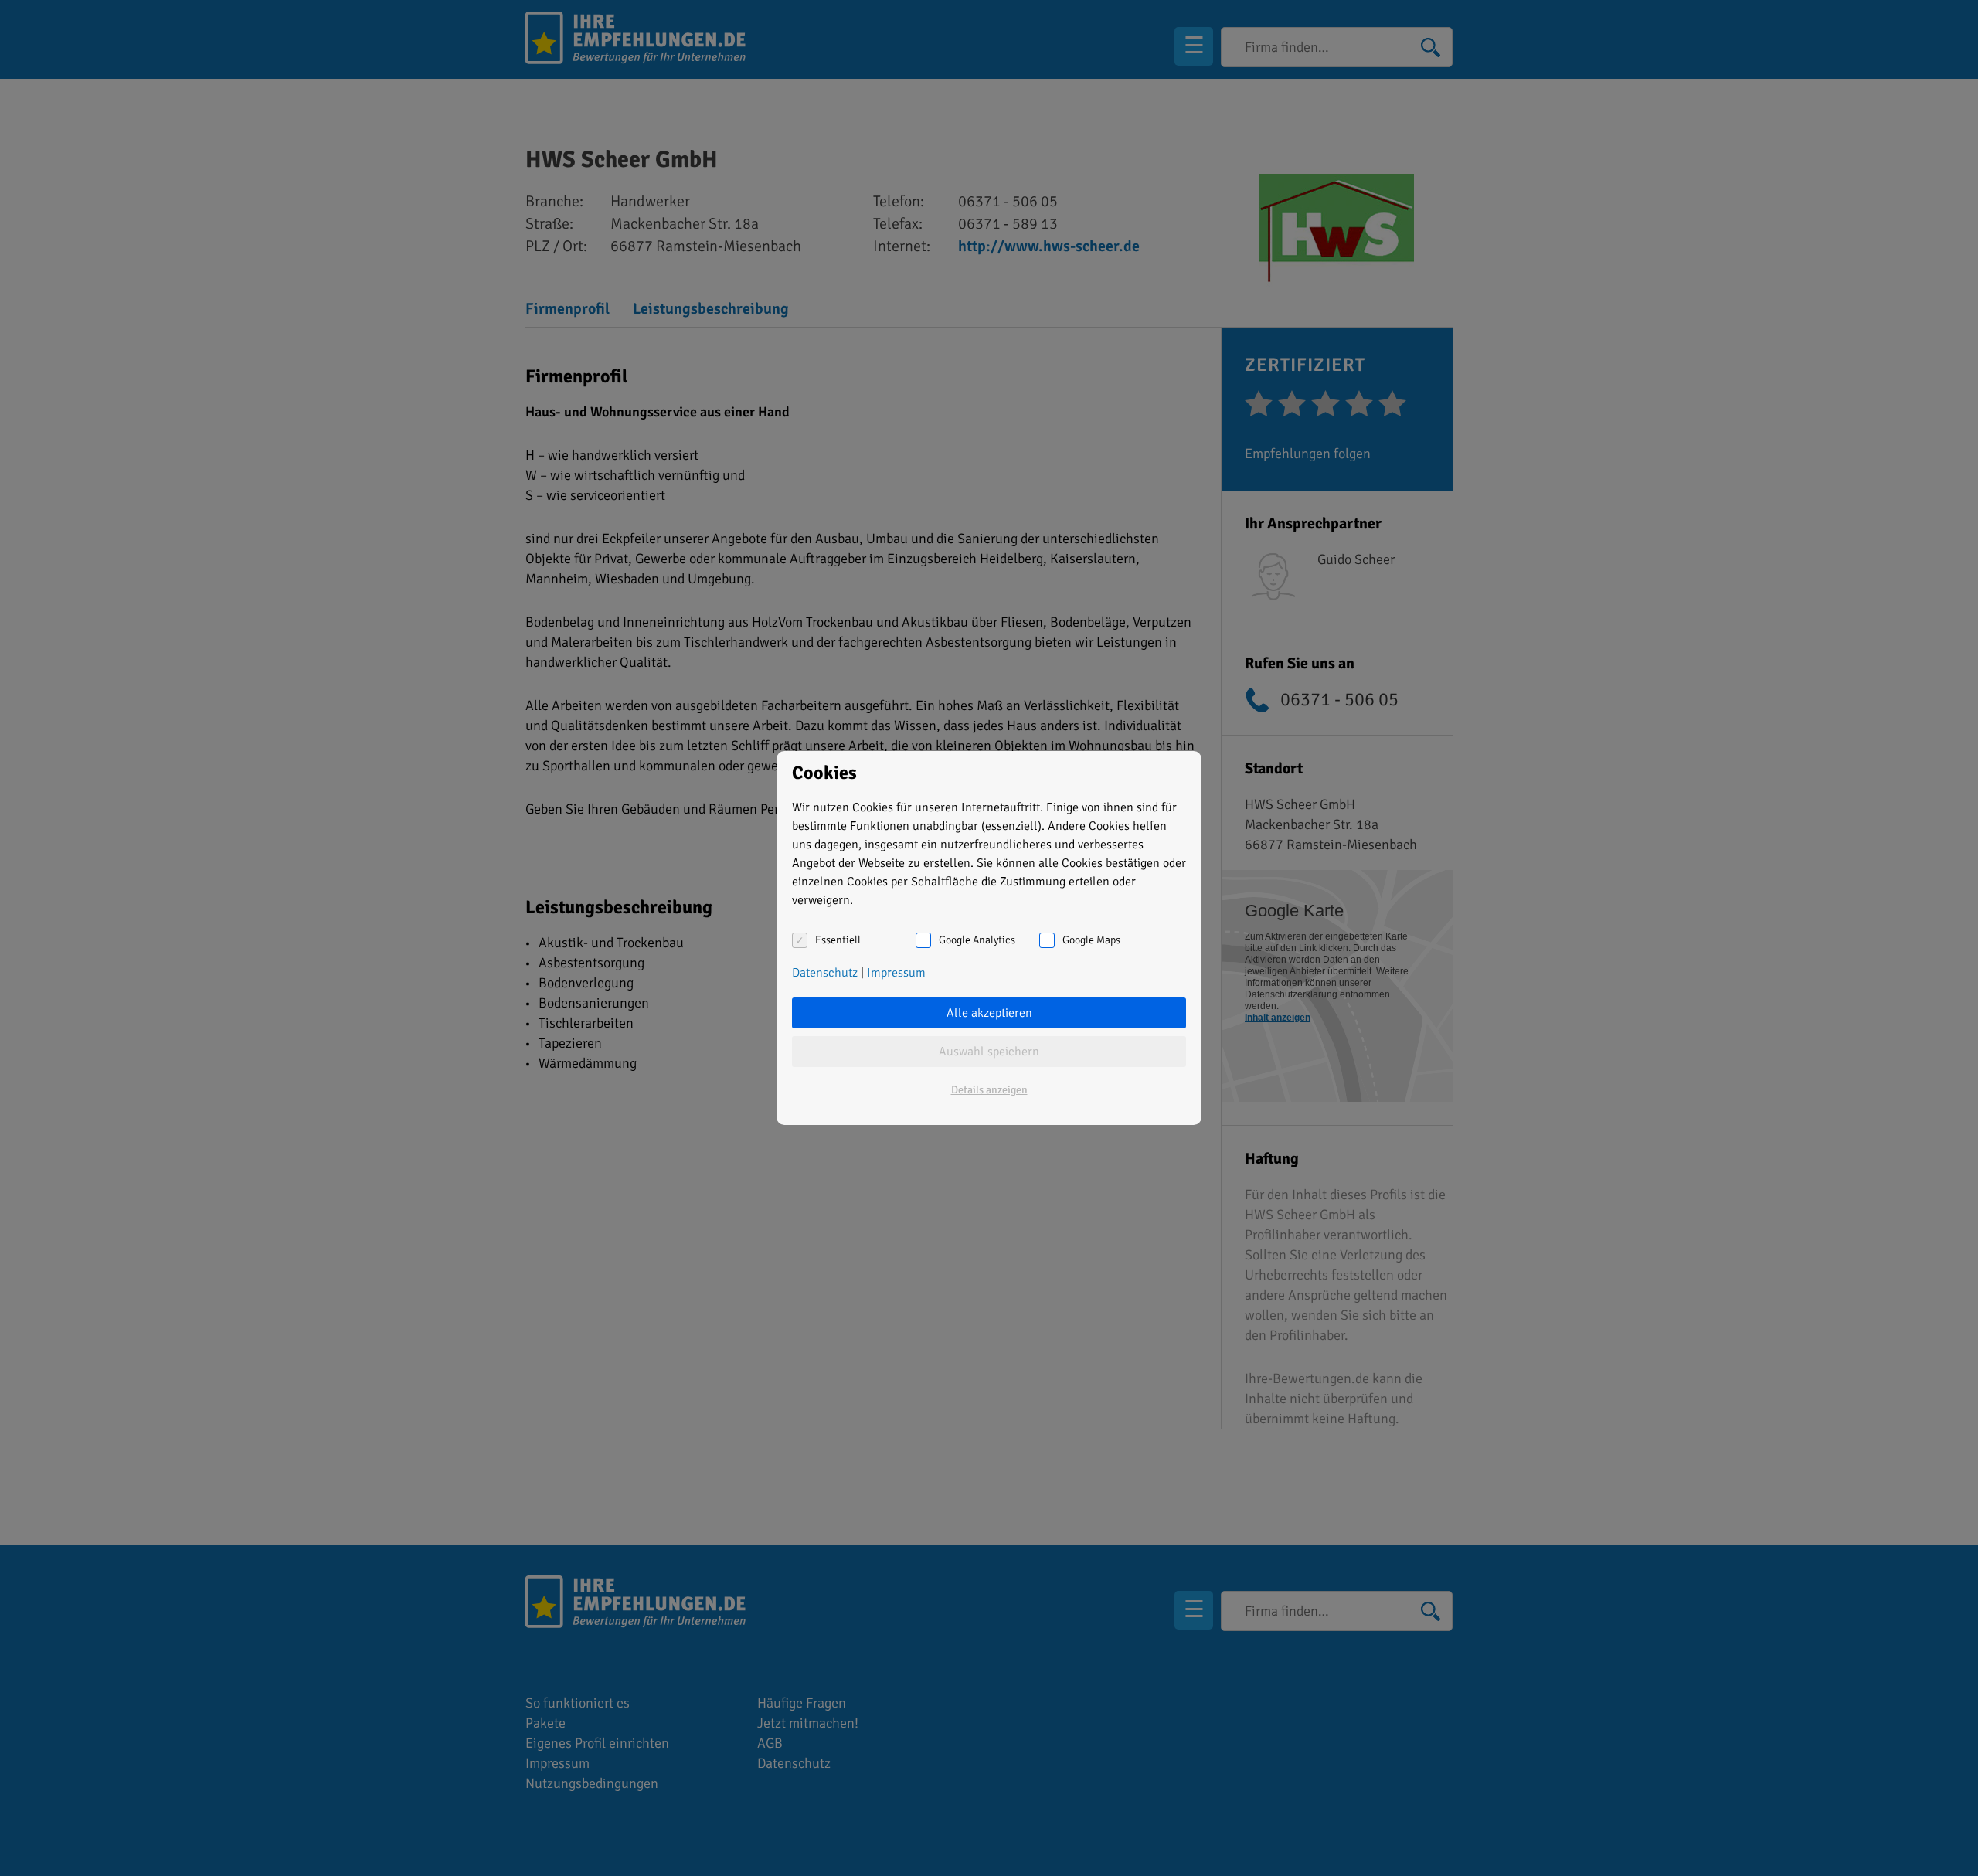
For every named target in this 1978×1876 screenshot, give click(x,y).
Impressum (896, 973)
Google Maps (1091, 940)
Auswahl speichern (989, 1052)
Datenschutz (825, 973)
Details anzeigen (989, 1090)
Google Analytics (977, 940)
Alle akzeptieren (989, 1013)
